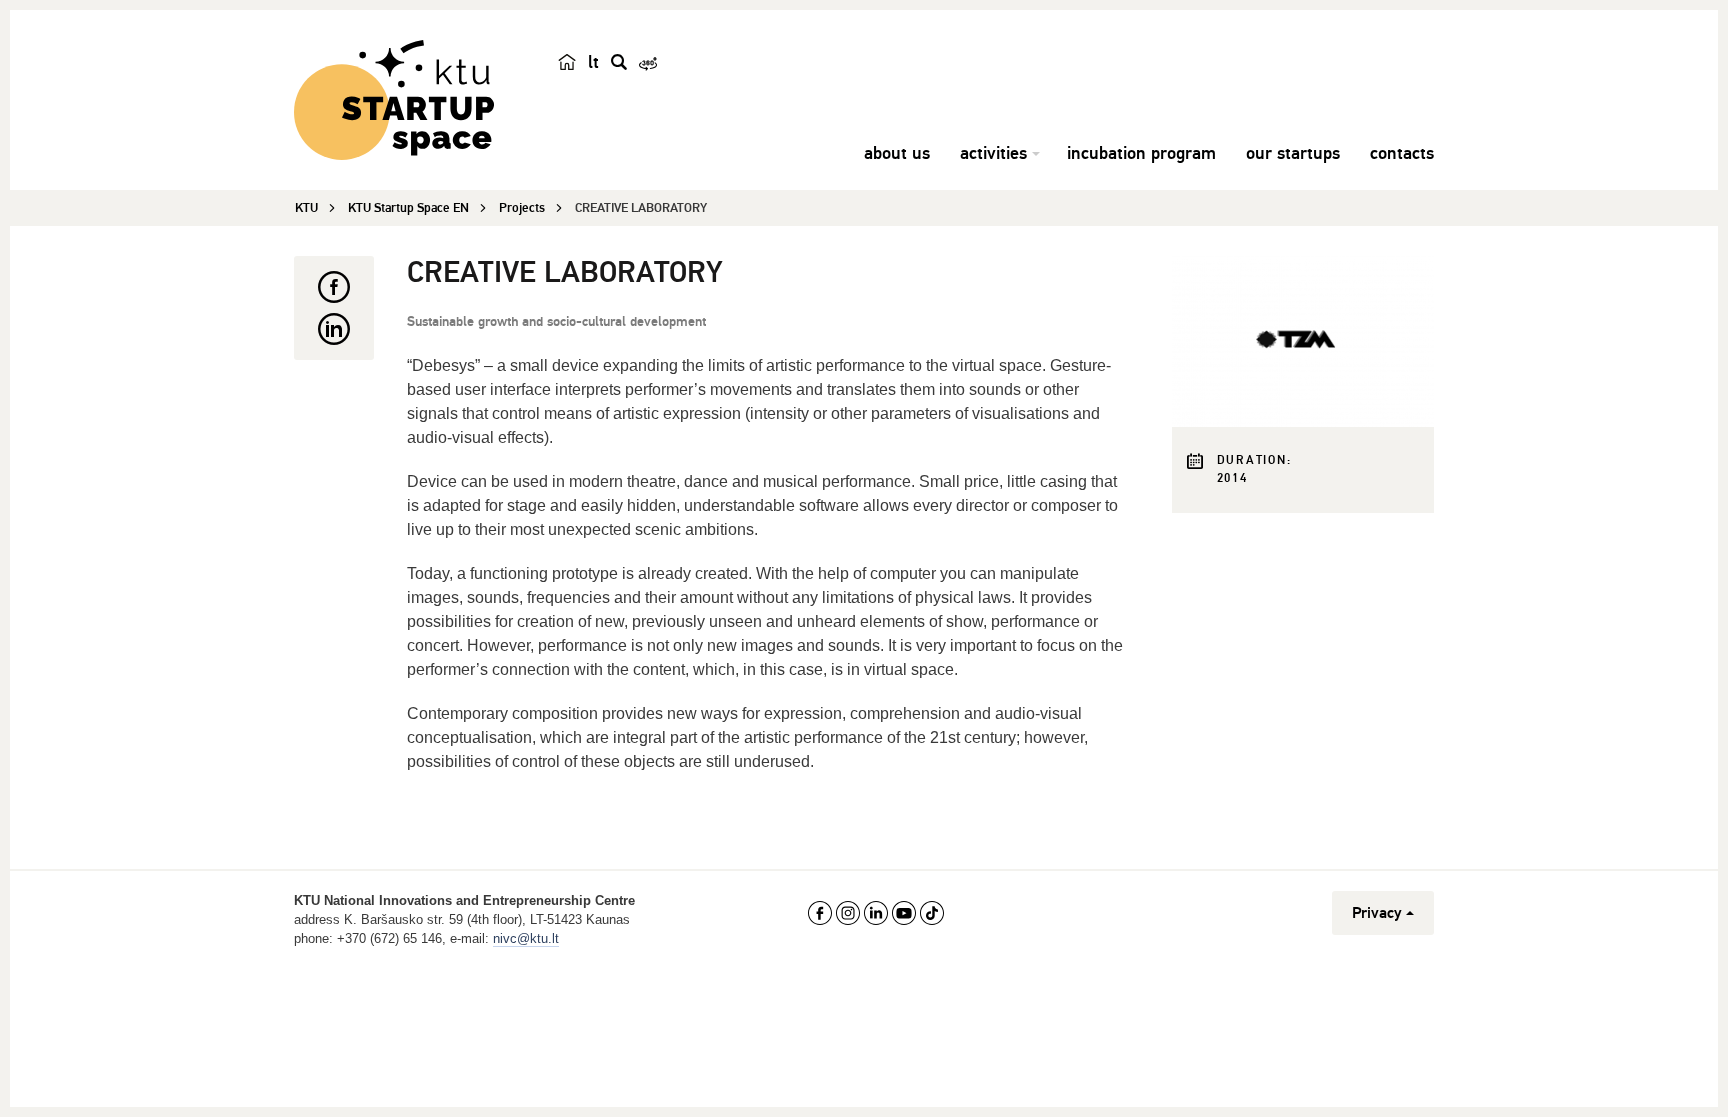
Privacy (1377, 913)
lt (593, 62)
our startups (1293, 153)
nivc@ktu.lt (526, 938)
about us (897, 153)
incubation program (1141, 153)
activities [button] (993, 153)
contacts (1402, 153)
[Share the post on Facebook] (334, 287)
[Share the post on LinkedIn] (334, 329)
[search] (619, 62)
